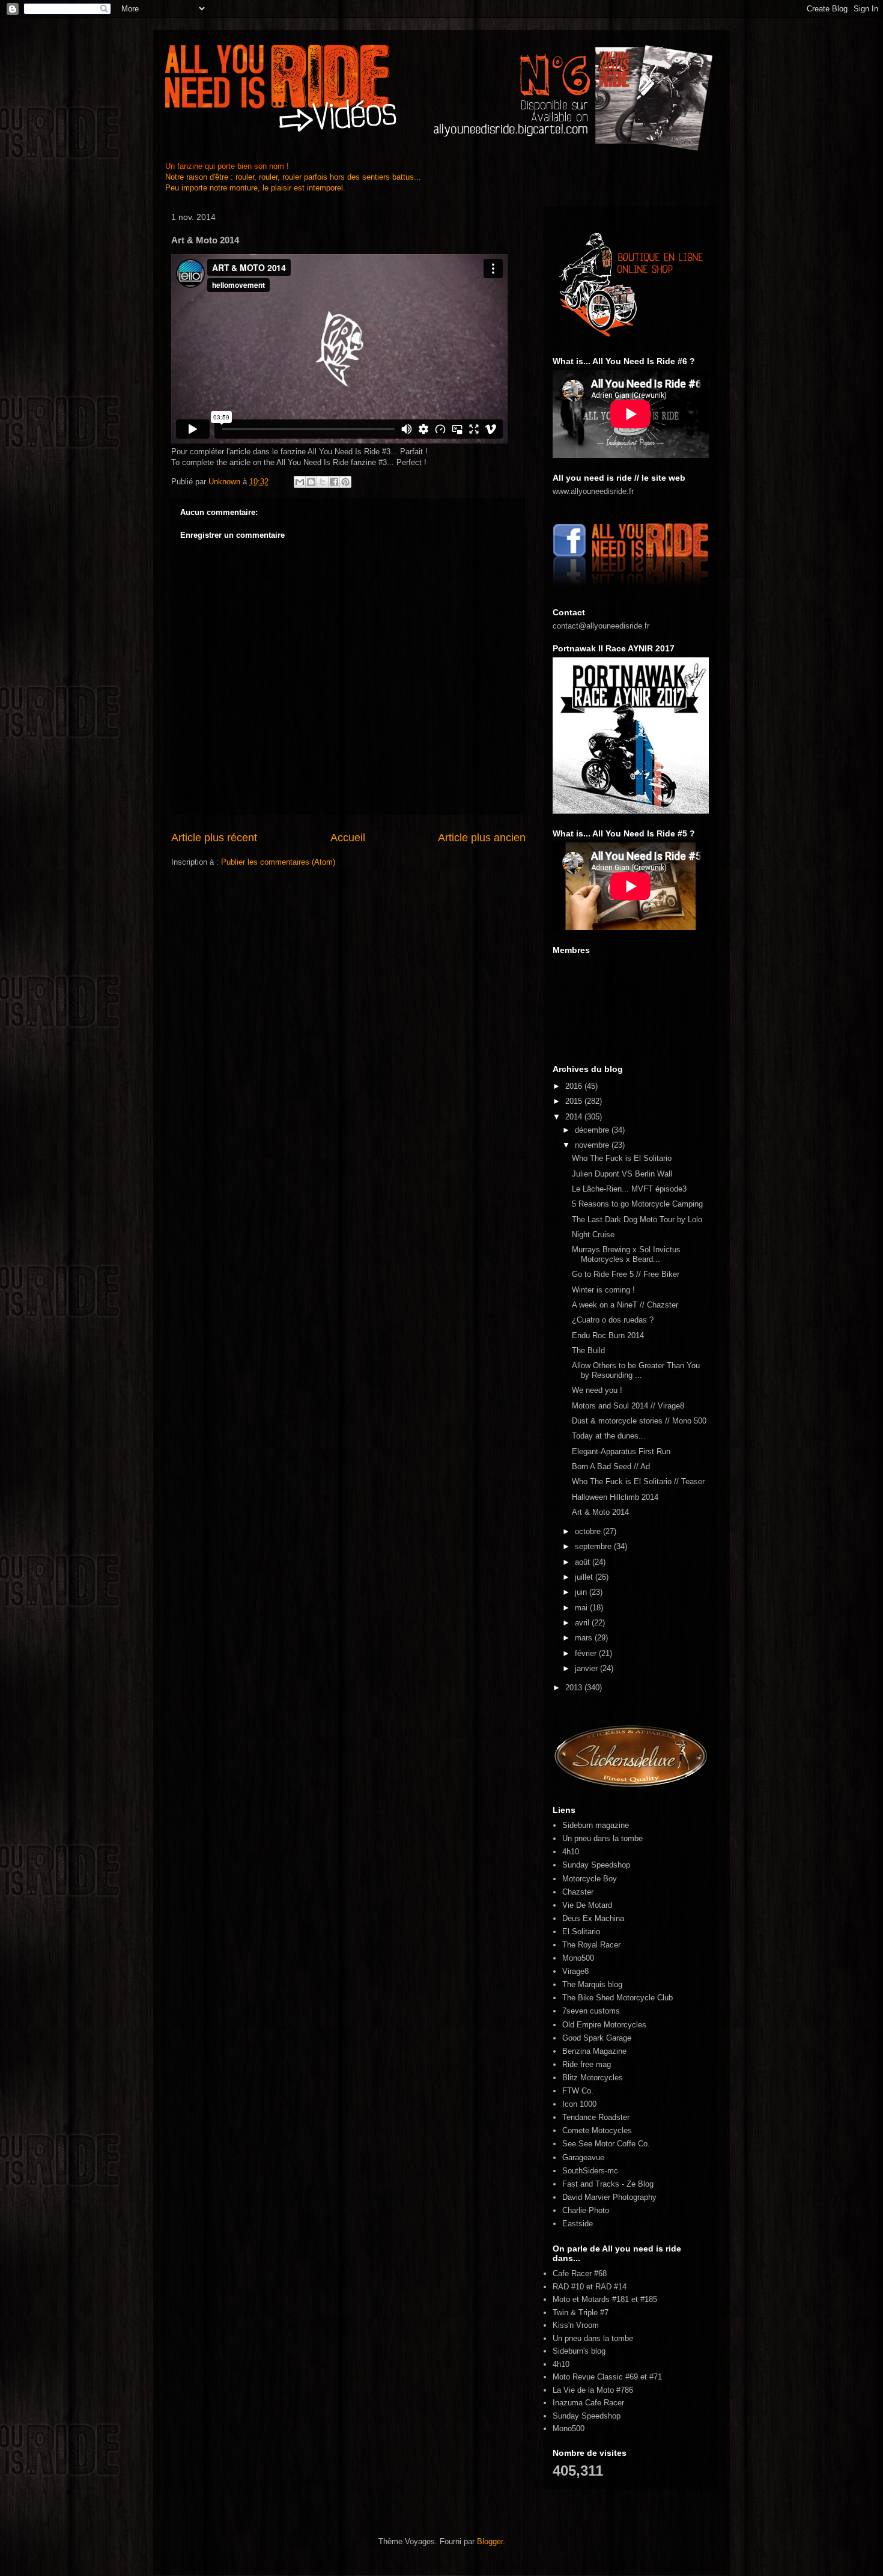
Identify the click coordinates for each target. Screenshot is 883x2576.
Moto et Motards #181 (591, 2299)
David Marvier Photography (609, 2197)
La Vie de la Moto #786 (593, 2390)
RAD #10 (568, 2287)
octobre (589, 1531)
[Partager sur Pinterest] (345, 482)
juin (582, 1592)
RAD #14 (611, 2287)
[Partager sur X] (323, 482)
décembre (593, 1130)
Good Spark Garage (597, 2038)
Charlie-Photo (586, 2210)
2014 (575, 1117)
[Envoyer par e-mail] (300, 482)
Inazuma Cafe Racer (588, 2403)
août (584, 1562)
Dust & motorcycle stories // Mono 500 (639, 1421)
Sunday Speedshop (596, 1865)
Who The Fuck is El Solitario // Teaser (638, 1481)
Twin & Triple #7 (581, 2313)
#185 (649, 2299)
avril (583, 1623)
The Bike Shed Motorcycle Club (617, 1998)
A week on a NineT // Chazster (625, 1305)
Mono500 (578, 1958)
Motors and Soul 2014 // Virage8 (628, 1406)
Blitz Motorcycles (593, 2078)
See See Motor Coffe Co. (606, 2144)
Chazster (578, 1892)
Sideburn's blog (579, 2351)
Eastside (578, 2224)
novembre (593, 1145)
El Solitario (581, 1932)
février (587, 1653)
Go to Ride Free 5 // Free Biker (626, 1274)
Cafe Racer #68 (580, 2273)
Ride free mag (587, 2064)
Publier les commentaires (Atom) (278, 862)
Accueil (348, 838)
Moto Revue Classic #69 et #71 (607, 2377)
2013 (575, 1688)
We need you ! (597, 1390)
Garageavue (583, 2157)
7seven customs (591, 2011)
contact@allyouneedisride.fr (601, 626)
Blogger (490, 2541)
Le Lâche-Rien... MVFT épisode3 (629, 1189)
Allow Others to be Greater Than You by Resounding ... (636, 1370)
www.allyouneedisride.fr (593, 491)
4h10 (571, 1852)
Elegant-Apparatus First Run (621, 1451)
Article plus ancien (482, 838)
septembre (594, 1546)
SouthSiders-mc (590, 2171)
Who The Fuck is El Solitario (622, 1158)
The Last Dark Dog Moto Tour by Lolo (637, 1219)
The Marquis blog (592, 1984)
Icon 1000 (579, 2104)
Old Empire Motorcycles (604, 2025)
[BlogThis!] (311, 482)
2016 (575, 1086)
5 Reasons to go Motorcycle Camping (637, 1204)
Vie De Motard (587, 1905)
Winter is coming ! (603, 1290)
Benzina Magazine (594, 2051)
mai (582, 1608)
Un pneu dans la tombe (602, 1838)
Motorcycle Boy (590, 1879)
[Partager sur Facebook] (334, 482)
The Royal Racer (591, 1945)
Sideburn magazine (596, 1825)
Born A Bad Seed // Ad (611, 1466)
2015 (575, 1101)
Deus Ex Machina (593, 1918)
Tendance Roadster (596, 2117)
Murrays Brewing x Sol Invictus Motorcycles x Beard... (626, 1254)
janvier (587, 1668)
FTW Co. (578, 2091)
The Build (588, 1350)
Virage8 (575, 1971)
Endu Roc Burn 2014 (608, 1335)
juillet (585, 1577)
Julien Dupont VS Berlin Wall (622, 1174)
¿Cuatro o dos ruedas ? (613, 1320)
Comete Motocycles (597, 2130)
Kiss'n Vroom (576, 2325)
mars (585, 1638)
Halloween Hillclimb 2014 (615, 1497)
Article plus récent (214, 838)
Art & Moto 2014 (600, 1512)
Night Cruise (593, 1235)
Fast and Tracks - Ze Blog (608, 2184)
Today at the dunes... (609, 1436)
